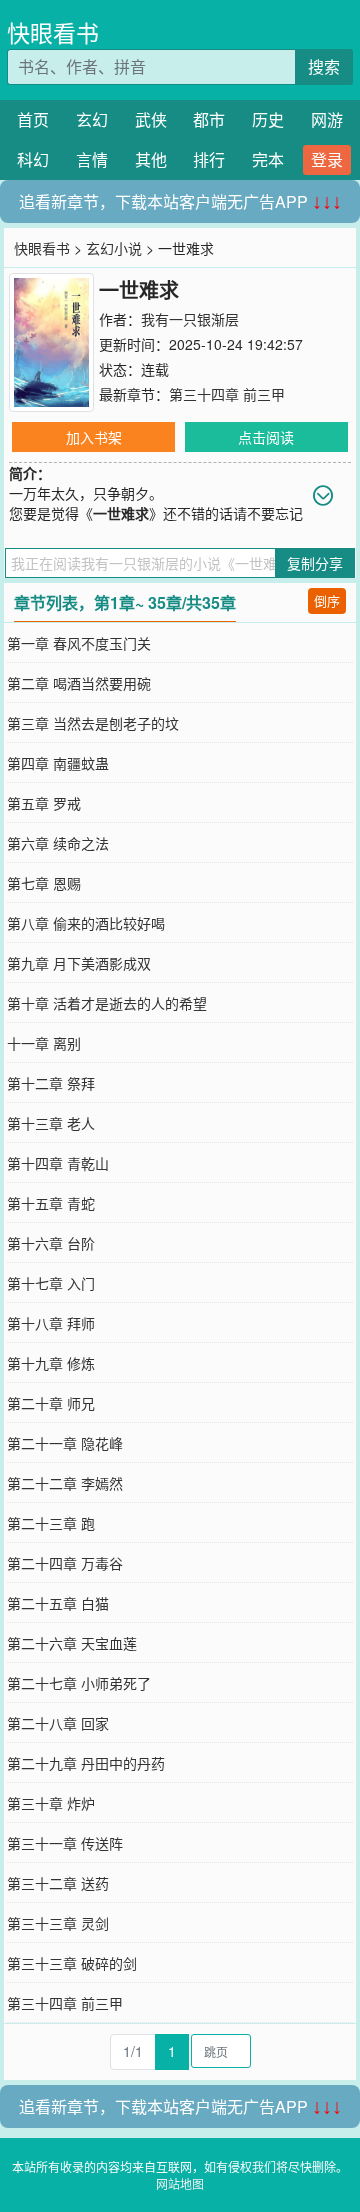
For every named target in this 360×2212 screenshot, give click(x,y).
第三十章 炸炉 (51, 1803)
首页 (33, 119)
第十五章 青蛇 (51, 1203)
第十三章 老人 (51, 1123)
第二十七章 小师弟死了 (79, 1683)
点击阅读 (266, 437)
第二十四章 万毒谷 (65, 1563)
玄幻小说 (114, 248)
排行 (209, 159)
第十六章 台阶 (51, 1243)
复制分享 (315, 563)
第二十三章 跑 (51, 1523)
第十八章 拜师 (51, 1323)
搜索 (324, 66)
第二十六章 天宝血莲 (72, 1643)
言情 (92, 159)
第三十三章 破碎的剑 (72, 1963)
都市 (209, 119)
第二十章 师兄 (51, 1403)
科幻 (33, 159)
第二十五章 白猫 (58, 1603)
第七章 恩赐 (44, 883)
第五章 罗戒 (44, 803)
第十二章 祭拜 (51, 1083)
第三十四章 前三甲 (227, 394)
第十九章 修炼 (51, 1363)
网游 (327, 119)
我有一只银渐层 (190, 319)
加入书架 (94, 437)
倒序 (327, 600)
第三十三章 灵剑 (58, 1923)
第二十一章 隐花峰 (65, 1443)
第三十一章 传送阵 (65, 1843)
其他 (151, 159)
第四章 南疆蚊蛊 (58, 763)
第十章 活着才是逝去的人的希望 (107, 1003)
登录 (327, 159)
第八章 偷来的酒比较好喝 (86, 923)
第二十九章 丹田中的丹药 (86, 1763)
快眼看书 (53, 32)
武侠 (151, 119)
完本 (268, 159)
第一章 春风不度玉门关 (79, 643)
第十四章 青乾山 (58, 1163)
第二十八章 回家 (58, 1723)
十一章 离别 (44, 1043)
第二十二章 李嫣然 (65, 1483)
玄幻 (92, 119)
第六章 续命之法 (58, 843)
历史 (268, 119)
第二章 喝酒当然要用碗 (79, 683)
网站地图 (180, 2183)
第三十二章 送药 (58, 1883)
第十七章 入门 (51, 1283)
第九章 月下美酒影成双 (79, 963)
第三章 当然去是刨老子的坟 (93, 723)
